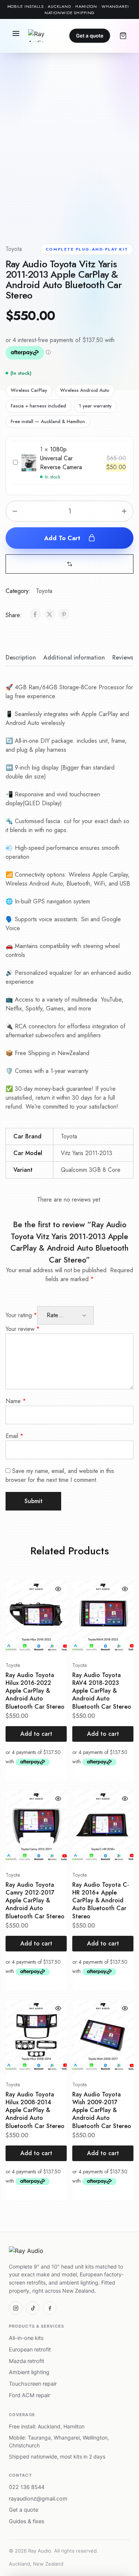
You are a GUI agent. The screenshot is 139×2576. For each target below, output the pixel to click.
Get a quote (90, 36)
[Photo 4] (95, 213)
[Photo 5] (119, 213)
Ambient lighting (29, 2372)
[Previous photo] (16, 147)
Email (14, 1436)
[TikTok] (33, 2308)
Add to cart (63, 538)
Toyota (14, 249)
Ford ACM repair (29, 2395)
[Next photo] (123, 147)
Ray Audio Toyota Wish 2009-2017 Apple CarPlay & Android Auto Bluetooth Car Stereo (102, 2110)
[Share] (98, 8)
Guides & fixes (27, 2521)
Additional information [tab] (74, 657)
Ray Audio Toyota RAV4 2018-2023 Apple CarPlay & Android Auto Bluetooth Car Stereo (102, 1691)
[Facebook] (50, 2308)
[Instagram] (16, 2308)
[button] (70, 564)
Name (16, 1401)
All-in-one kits (26, 2338)
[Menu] (16, 36)
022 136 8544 (27, 2487)
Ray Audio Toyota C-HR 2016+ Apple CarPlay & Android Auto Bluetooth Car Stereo (101, 1900)
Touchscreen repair (33, 2384)
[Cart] (123, 36)
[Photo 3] (71, 213)
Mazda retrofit (27, 2361)
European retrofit (30, 2350)
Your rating (21, 1315)
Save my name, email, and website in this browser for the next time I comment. (60, 1475)
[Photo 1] (23, 213)
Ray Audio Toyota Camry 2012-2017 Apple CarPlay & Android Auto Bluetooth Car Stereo (35, 1900)
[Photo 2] (47, 213)
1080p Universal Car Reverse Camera (61, 458)
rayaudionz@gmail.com (38, 2499)
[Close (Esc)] (115, 8)
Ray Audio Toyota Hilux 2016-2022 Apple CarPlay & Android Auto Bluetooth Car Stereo (35, 1691)
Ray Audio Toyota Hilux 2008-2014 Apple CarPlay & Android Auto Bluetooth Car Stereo (35, 2110)
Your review (23, 1329)
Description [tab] (21, 657)
